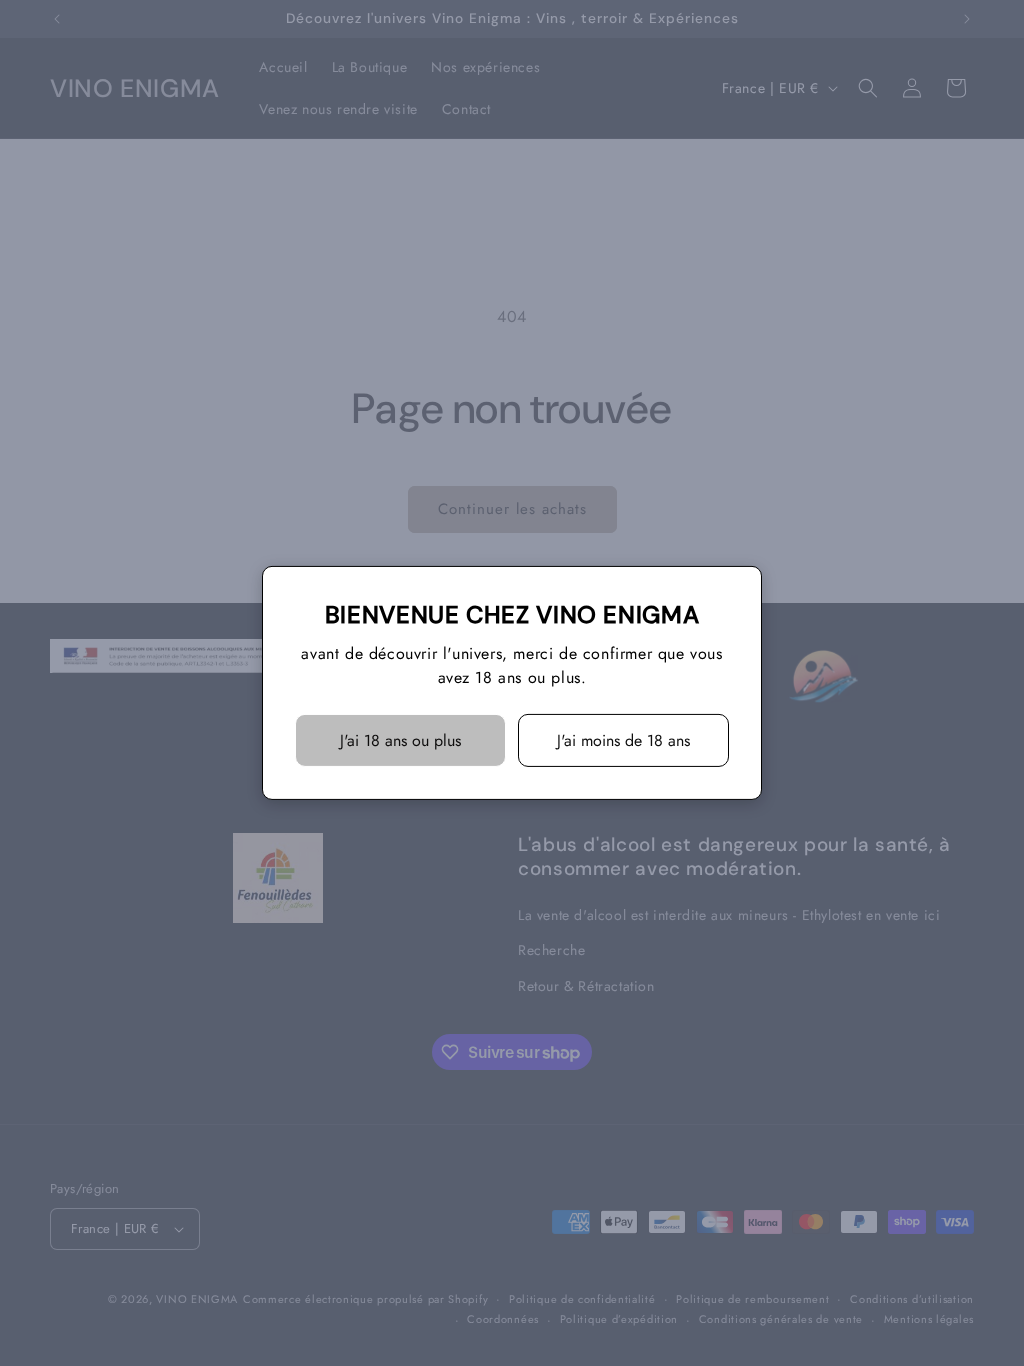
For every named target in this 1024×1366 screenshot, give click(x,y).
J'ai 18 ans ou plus (400, 740)
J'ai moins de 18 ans (623, 740)
